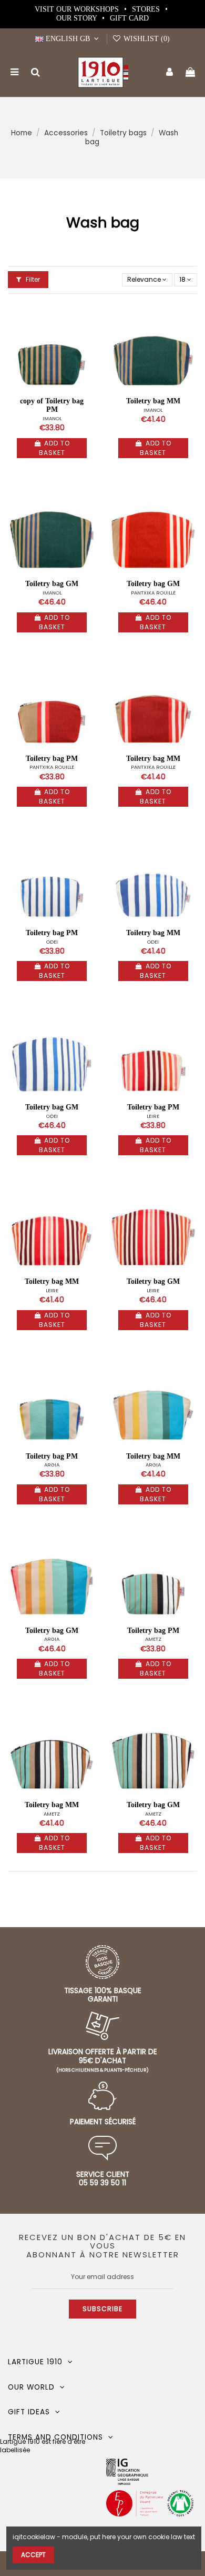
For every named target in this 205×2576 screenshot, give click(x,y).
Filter (32, 279)
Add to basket (54, 448)
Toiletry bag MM (153, 401)
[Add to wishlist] (88, 314)
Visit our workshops (78, 9)
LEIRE (153, 1116)
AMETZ (153, 1639)
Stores (147, 9)
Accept (33, 2555)
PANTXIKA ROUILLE (153, 593)
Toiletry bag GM (52, 584)
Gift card (129, 18)
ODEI (52, 942)
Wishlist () (146, 39)
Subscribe (102, 2309)
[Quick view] (88, 332)
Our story (78, 18)
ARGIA (52, 1465)
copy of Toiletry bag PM (52, 405)
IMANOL (52, 418)
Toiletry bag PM (52, 759)
